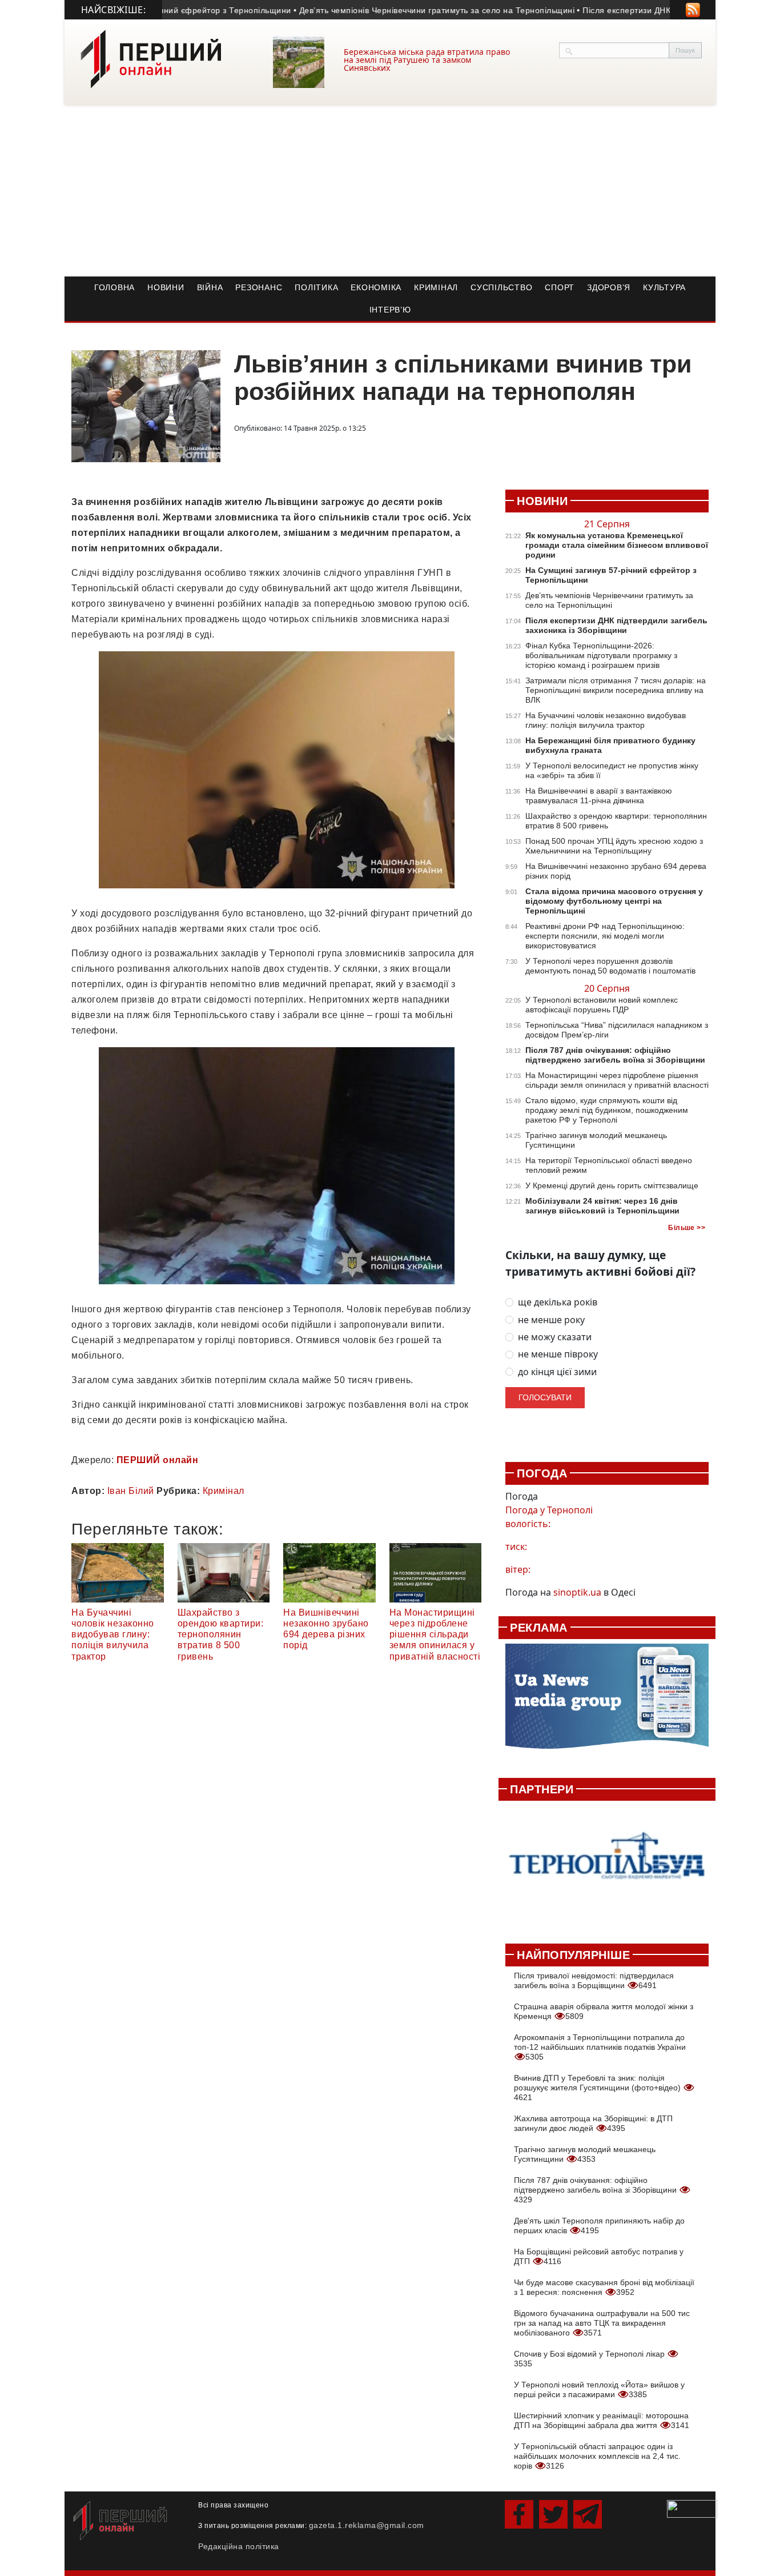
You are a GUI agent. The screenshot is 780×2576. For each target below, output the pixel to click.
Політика (316, 287)
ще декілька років (558, 1302)
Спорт (560, 287)
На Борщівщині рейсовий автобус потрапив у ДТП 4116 (599, 2256)
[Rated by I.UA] (692, 2508)
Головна (114, 287)
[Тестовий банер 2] (607, 1866)
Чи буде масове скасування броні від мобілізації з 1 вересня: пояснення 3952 (604, 2287)
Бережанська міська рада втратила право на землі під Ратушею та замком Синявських (427, 60)
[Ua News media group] (607, 1702)
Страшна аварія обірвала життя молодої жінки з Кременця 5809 (604, 2011)
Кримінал (436, 287)
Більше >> (687, 1228)
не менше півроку (558, 1354)
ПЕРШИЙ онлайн (158, 1460)
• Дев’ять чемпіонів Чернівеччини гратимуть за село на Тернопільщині (402, 10)
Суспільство (501, 287)
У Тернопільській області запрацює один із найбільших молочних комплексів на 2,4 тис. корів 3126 (597, 2456)
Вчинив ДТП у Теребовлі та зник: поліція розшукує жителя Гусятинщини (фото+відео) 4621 (598, 2088)
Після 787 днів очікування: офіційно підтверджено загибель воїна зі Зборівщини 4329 (596, 2190)
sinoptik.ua (577, 1592)
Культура (664, 287)
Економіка (376, 287)
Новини (166, 287)
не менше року (551, 1320)
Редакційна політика (239, 2546)
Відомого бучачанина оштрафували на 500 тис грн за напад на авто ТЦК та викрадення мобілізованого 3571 (602, 2323)
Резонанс (259, 287)
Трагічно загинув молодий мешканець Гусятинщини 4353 (585, 2154)
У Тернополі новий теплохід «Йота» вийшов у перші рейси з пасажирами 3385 (599, 2389)
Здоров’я (609, 287)
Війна (210, 287)
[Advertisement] (390, 191)
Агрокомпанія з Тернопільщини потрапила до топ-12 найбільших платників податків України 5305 (600, 2047)
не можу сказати (555, 1337)
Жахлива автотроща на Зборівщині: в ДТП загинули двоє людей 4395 (593, 2123)
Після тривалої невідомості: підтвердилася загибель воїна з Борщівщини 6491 (594, 1980)
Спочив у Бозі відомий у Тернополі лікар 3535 (590, 2359)
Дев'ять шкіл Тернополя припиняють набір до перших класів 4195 (599, 2226)
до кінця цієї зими (557, 1372)
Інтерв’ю (390, 310)
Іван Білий (131, 1491)
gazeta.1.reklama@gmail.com (367, 2525)
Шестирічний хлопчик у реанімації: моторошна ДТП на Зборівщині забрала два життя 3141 (602, 2420)
